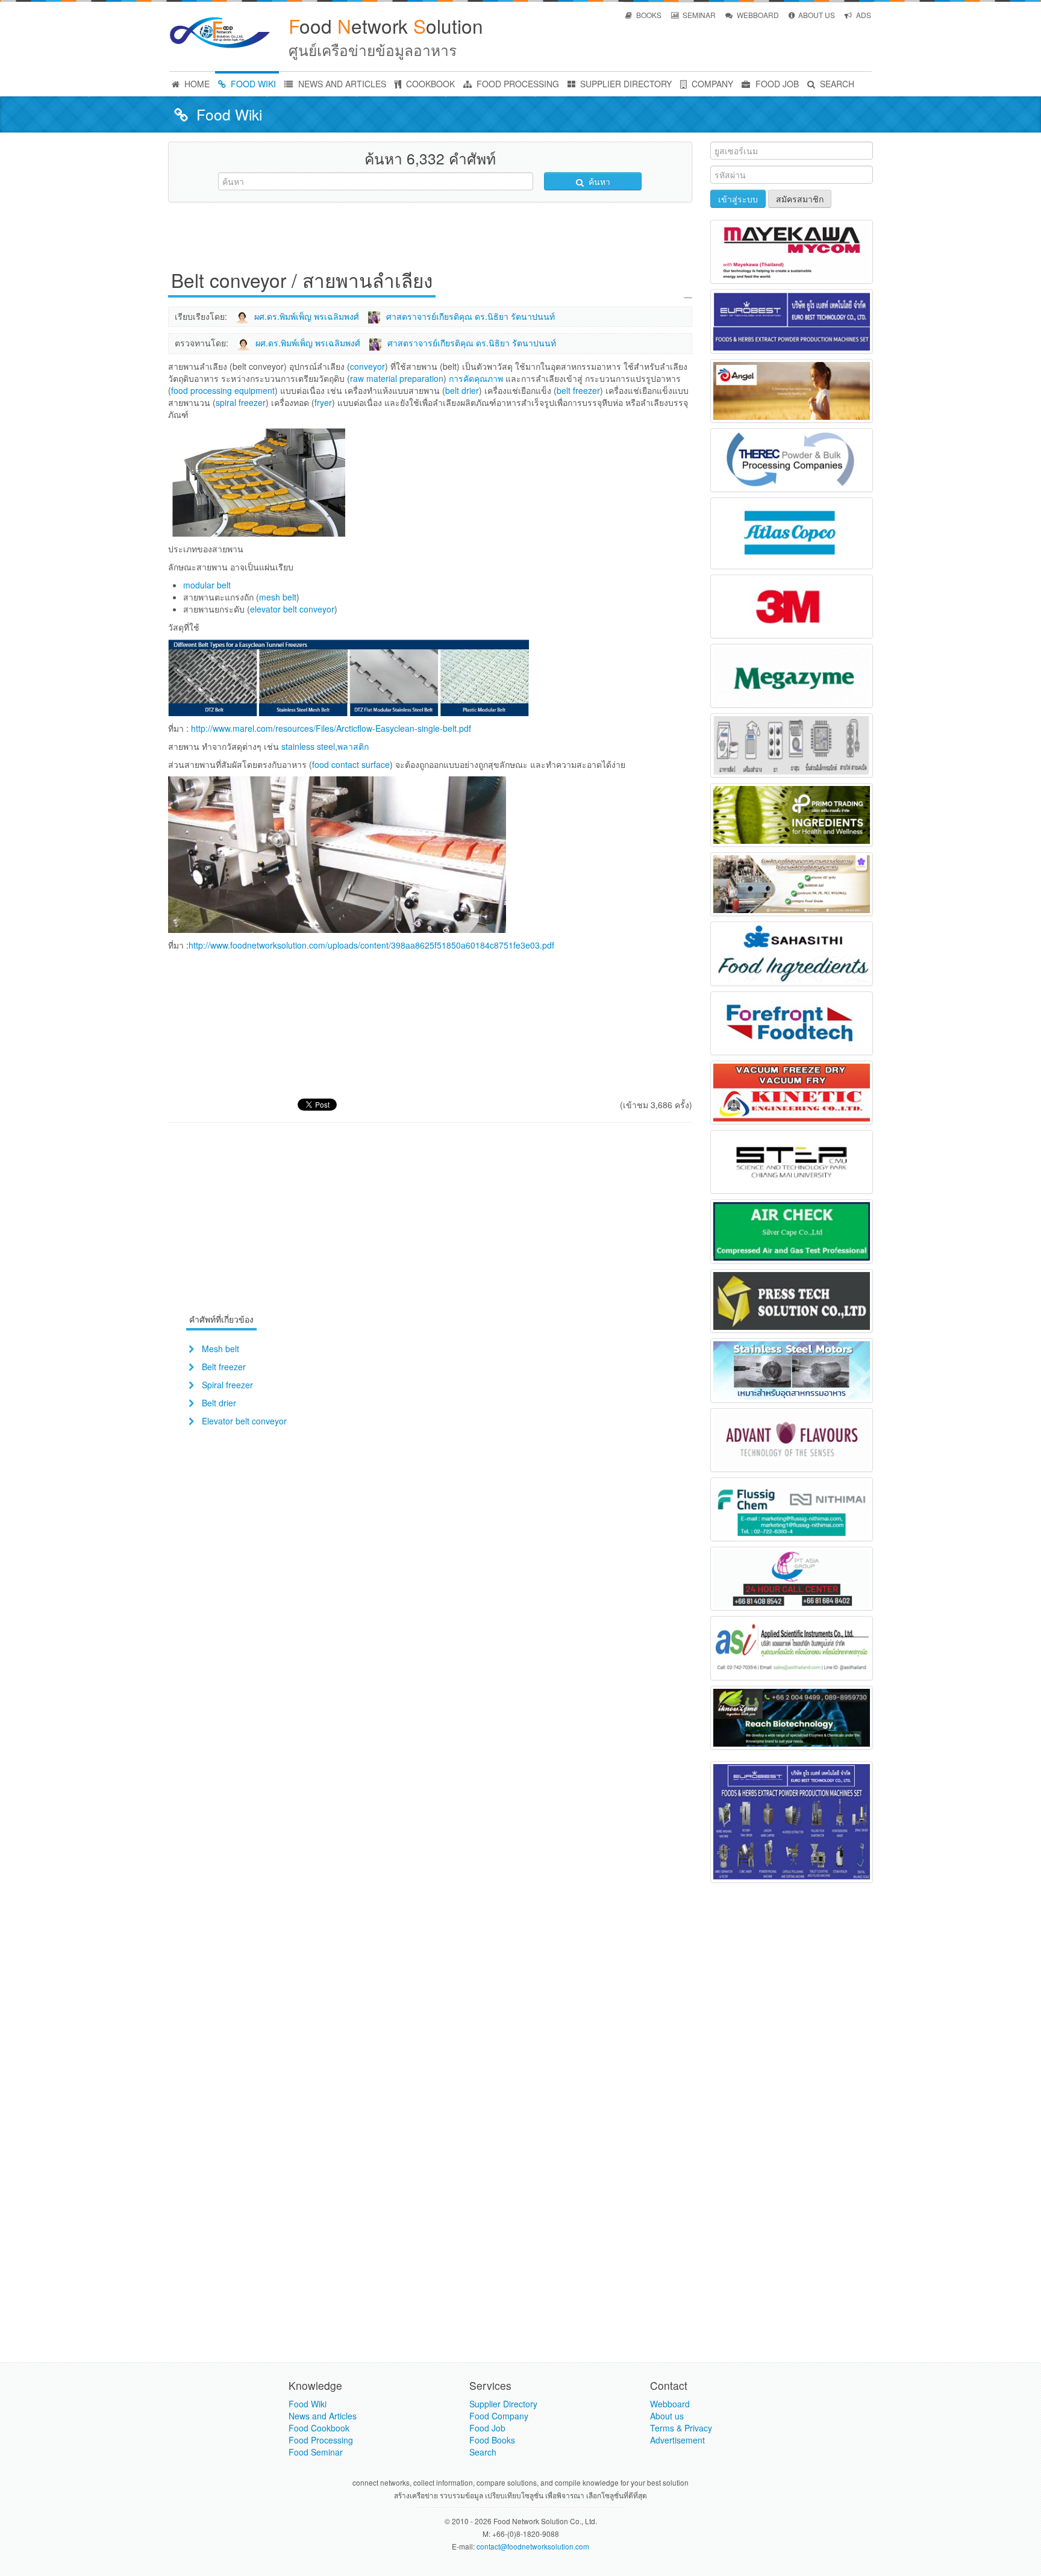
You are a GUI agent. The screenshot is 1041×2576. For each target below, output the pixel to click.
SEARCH (836, 84)
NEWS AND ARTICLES (341, 84)
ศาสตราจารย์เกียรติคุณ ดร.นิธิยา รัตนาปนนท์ (470, 316)
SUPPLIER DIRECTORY (625, 84)
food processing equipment (223, 390)
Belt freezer (224, 1367)
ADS (863, 15)
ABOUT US (816, 15)
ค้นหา (598, 181)
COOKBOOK (429, 84)
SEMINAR (698, 15)
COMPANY (711, 84)
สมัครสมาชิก (800, 199)
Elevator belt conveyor (244, 1421)
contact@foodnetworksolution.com (533, 2546)
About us (667, 2416)
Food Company (499, 2416)
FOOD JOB (776, 84)
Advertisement (677, 2440)
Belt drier (219, 1403)
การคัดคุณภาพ (476, 378)
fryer (323, 402)
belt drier (462, 390)
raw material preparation (397, 378)
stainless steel (308, 746)
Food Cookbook (319, 2428)
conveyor (367, 366)
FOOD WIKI (252, 84)
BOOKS (648, 15)
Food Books (492, 2440)
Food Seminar (316, 2452)
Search (483, 2452)
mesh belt (278, 597)
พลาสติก (353, 746)
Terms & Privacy (681, 2428)
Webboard (670, 2404)
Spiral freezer (227, 1385)
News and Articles (323, 2416)
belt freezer (578, 390)
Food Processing (321, 2440)
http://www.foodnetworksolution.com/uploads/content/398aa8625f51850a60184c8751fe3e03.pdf (371, 945)
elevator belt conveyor (292, 609)
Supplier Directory (503, 2404)
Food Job (487, 2428)
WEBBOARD (757, 15)
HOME (196, 84)
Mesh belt (220, 1349)
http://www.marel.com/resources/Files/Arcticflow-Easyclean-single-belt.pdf (331, 728)
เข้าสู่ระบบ (738, 199)
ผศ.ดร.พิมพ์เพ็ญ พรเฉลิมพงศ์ (307, 316)
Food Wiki (308, 2404)
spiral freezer (241, 402)
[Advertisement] (430, 239)
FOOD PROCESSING (517, 84)
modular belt (207, 585)
